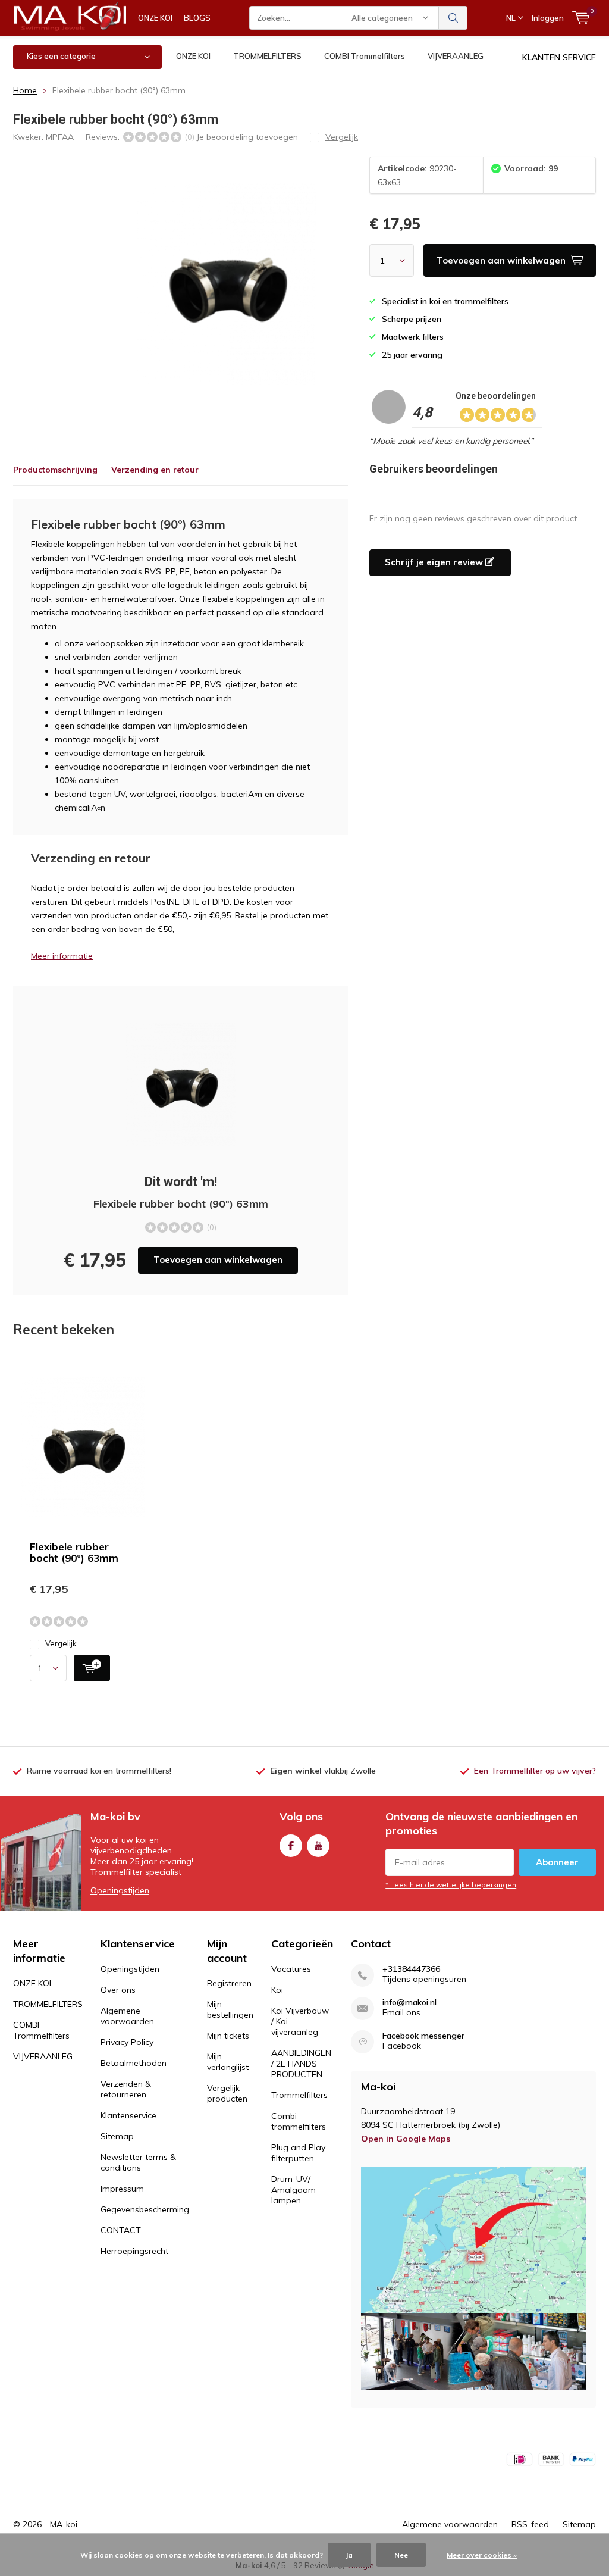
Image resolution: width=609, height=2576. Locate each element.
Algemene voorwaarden (127, 2016)
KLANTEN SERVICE (559, 57)
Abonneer (557, 1862)
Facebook (291, 1846)
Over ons (118, 1990)
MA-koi (64, 2524)
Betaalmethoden (134, 2063)
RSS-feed (530, 2524)
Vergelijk (61, 1643)
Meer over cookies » (482, 2555)
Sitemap (117, 2136)
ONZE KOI (155, 18)
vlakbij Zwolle (323, 1771)
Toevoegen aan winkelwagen (218, 1260)
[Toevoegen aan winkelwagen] (92, 1668)
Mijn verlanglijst (228, 2062)
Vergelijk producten (227, 2093)
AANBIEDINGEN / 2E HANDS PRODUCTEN (301, 2064)
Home (25, 90)
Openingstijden (120, 1890)
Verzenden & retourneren (126, 2089)
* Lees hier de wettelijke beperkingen (451, 1885)
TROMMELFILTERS (267, 56)
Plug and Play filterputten (298, 2153)
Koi (277, 1990)
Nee (401, 2555)
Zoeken (453, 18)
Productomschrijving (55, 470)
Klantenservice (128, 2115)
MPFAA (60, 137)
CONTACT (121, 2230)
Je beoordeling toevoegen (247, 137)
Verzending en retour (155, 470)
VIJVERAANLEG (456, 56)
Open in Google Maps (406, 2139)
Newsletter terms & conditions (138, 2162)
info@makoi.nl (409, 2003)
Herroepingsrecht (134, 2251)
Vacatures (291, 1969)
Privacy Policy (127, 2042)
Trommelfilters (299, 2095)
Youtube (318, 1846)
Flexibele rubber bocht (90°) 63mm (74, 1552)
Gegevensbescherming (145, 2209)
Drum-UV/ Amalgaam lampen (293, 2190)
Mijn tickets (228, 2036)
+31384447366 (411, 1969)
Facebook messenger (423, 2036)
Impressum (122, 2189)
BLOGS (197, 18)
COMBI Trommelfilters (365, 56)
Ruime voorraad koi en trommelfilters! (99, 1771)
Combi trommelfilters (299, 2121)
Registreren (229, 1983)
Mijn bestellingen (230, 2009)
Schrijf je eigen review (435, 562)
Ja (349, 2555)
